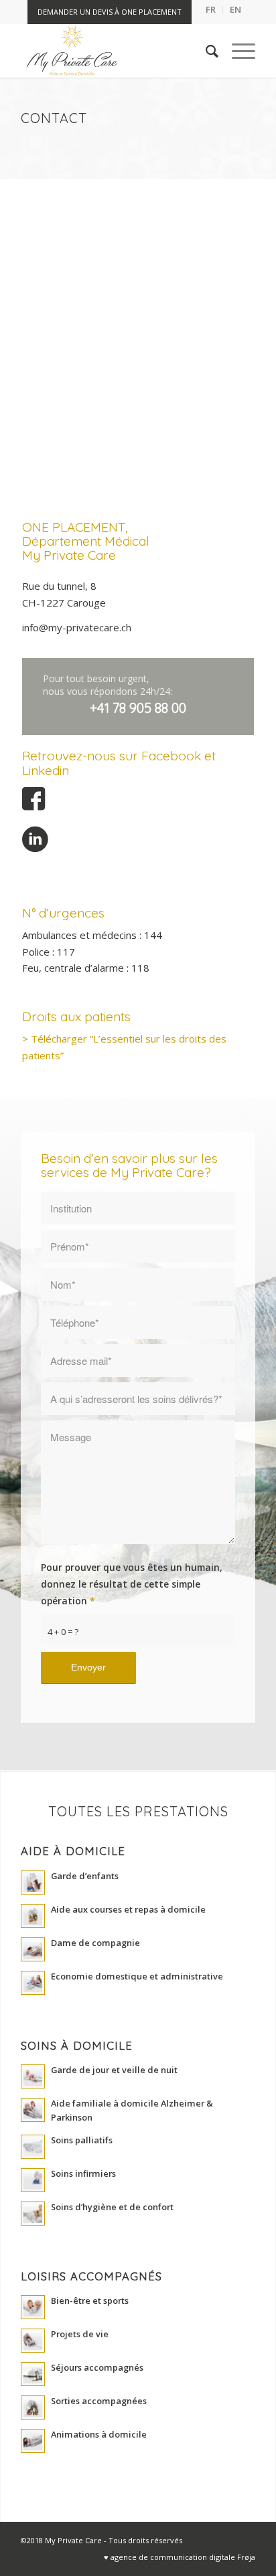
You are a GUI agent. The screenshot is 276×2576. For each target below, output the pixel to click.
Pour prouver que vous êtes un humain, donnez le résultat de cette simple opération (132, 1584)
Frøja (246, 2557)
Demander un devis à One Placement (110, 12)
